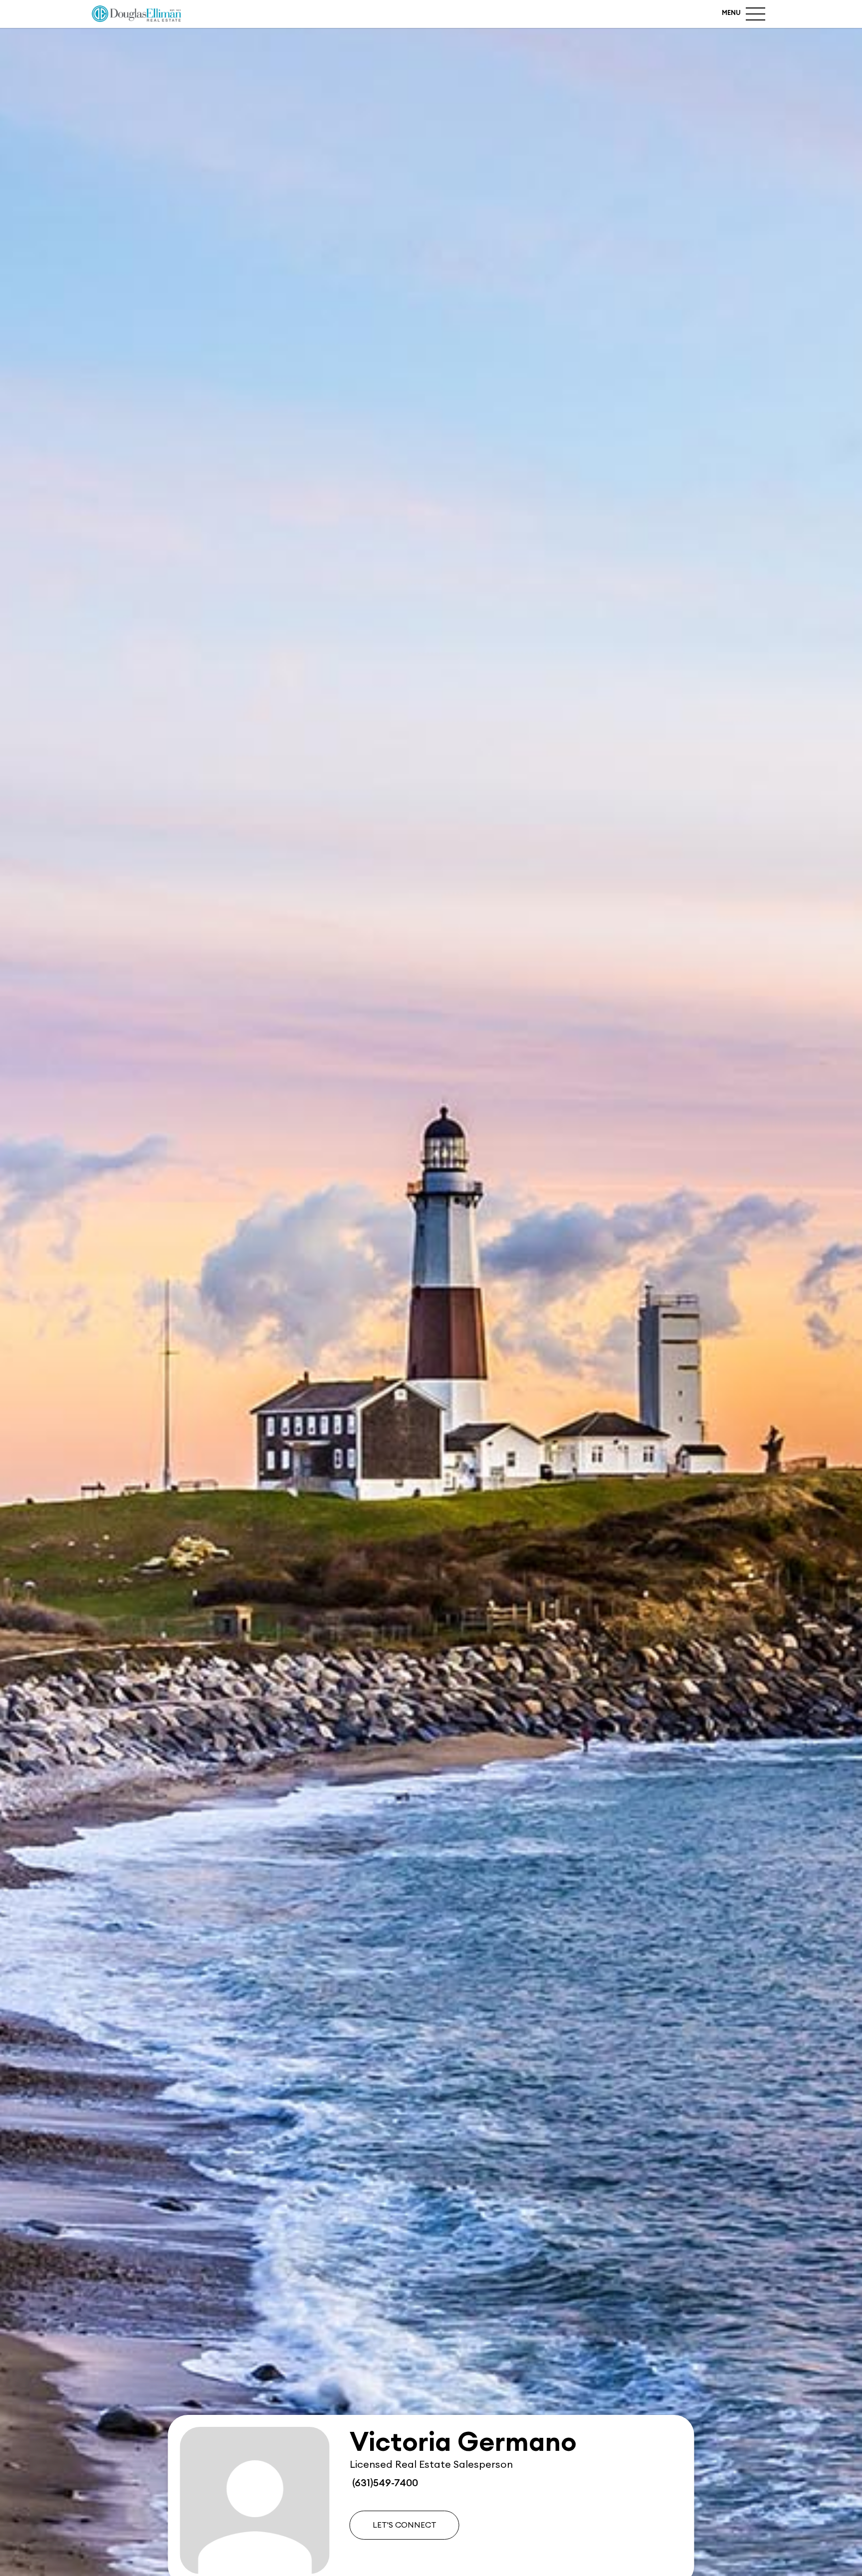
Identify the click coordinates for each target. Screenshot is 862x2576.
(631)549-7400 (384, 2483)
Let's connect (405, 2525)
